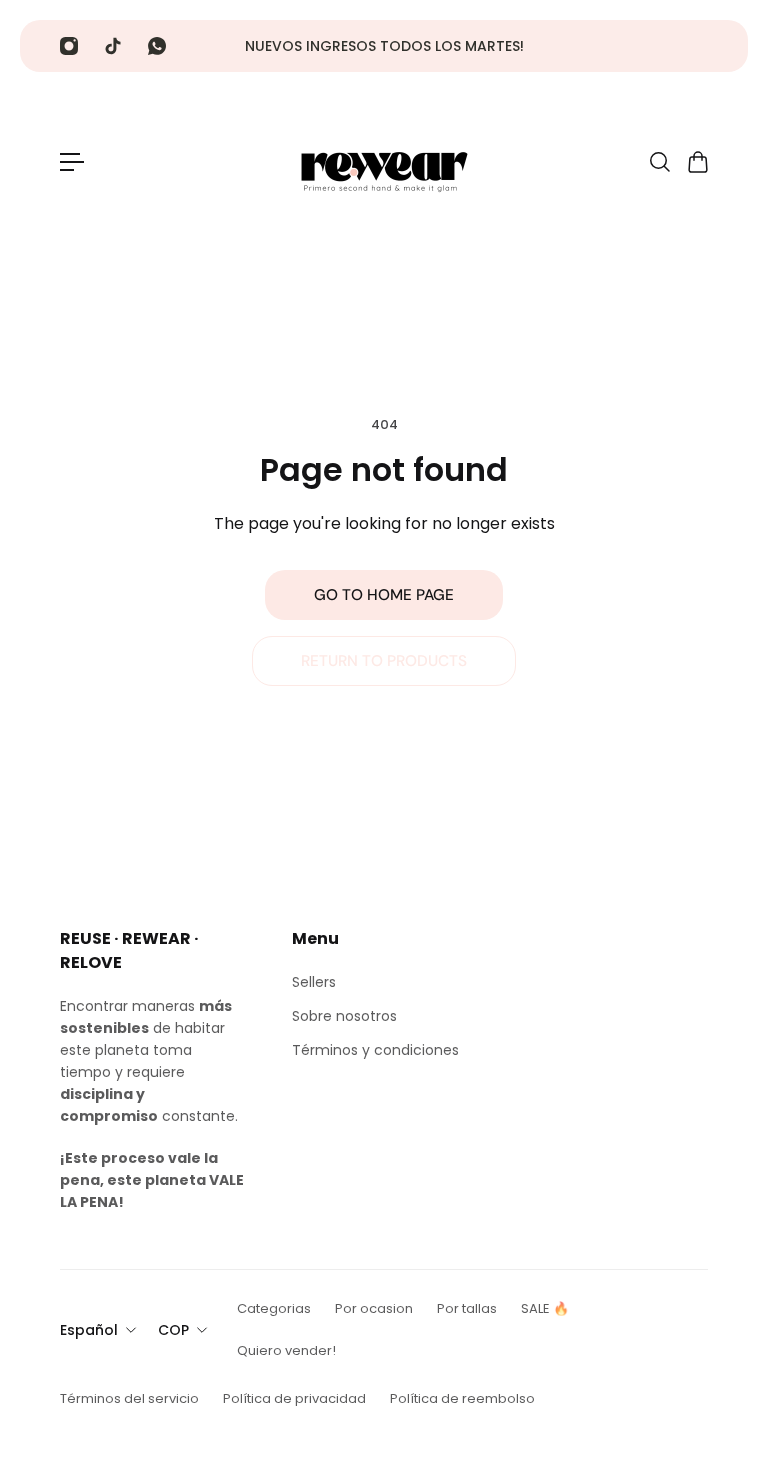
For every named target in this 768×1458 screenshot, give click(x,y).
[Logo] (384, 162)
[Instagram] (69, 46)
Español (89, 1330)
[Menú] (72, 162)
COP (173, 1330)
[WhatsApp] (157, 46)
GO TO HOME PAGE (384, 595)
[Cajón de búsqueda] (659, 162)
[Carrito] (697, 162)
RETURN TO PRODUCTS (384, 661)
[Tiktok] (113, 46)
